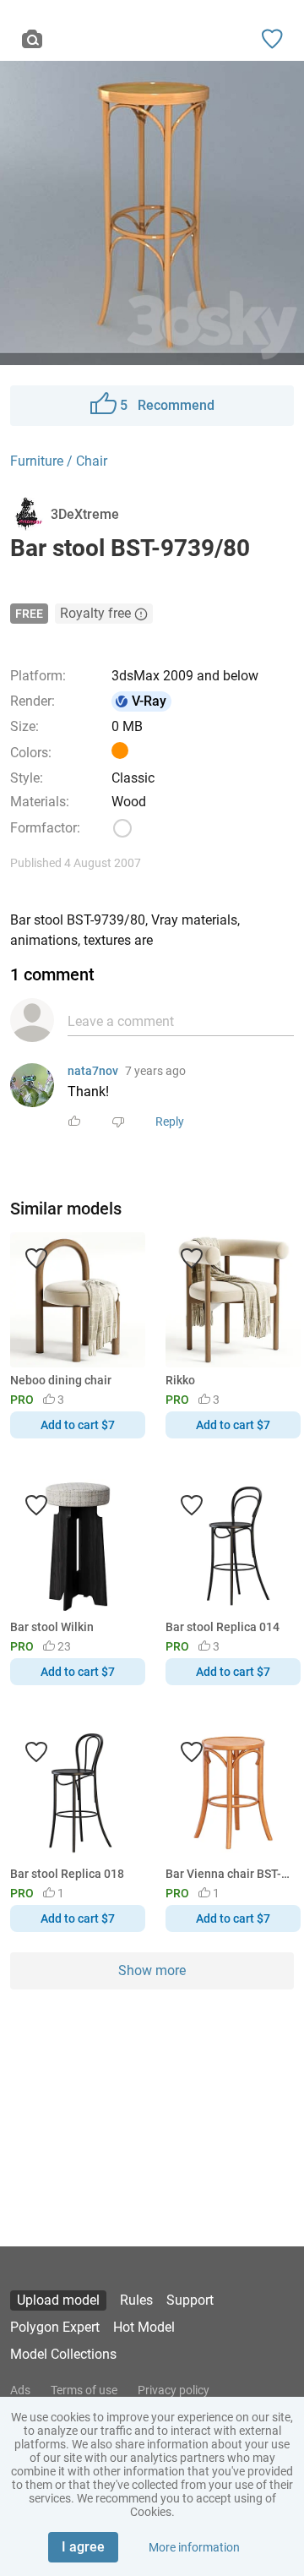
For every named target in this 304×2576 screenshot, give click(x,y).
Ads (20, 2390)
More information (194, 2547)
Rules (136, 2300)
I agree (83, 2547)
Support (190, 2300)
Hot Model (144, 2327)
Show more (152, 1970)
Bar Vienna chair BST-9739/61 (230, 1874)
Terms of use (84, 2390)
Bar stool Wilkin (52, 1627)
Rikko (180, 1380)
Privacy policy (174, 2390)
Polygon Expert (55, 2327)
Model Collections (63, 2354)
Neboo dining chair (61, 1380)
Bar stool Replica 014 (223, 1627)
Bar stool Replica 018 (67, 1874)
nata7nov (93, 1071)
